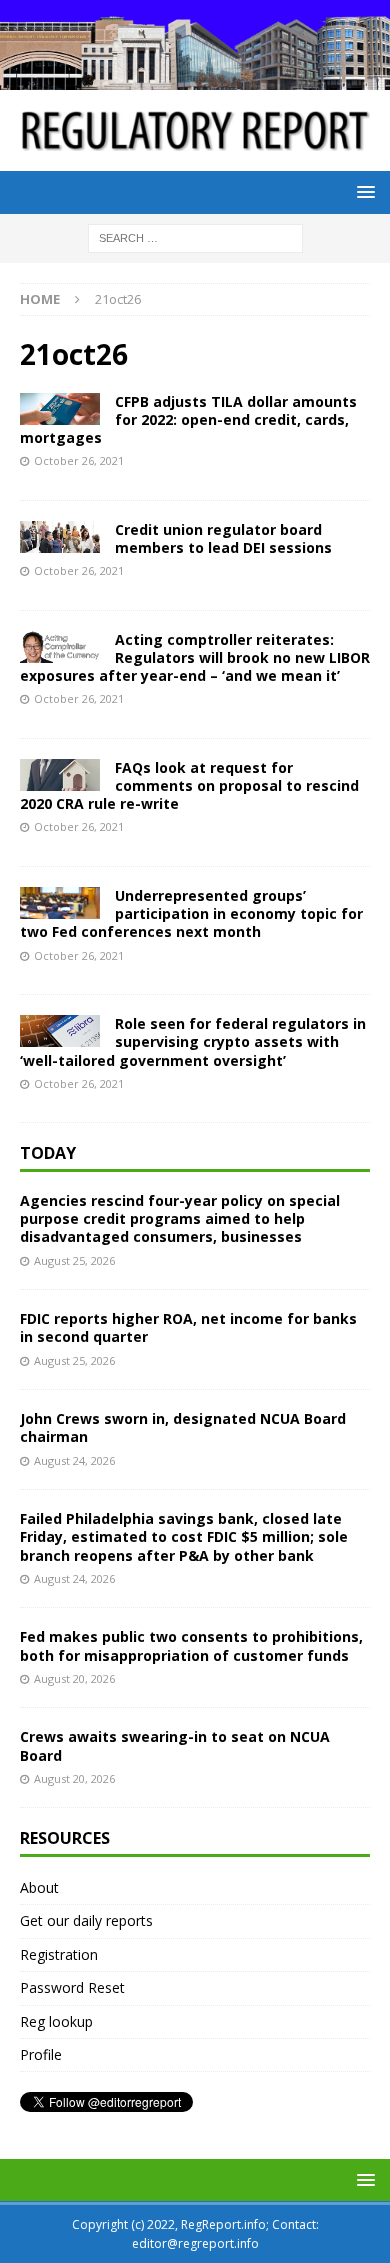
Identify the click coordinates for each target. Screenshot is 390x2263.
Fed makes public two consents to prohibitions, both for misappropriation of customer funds (191, 1645)
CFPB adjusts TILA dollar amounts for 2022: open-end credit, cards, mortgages (188, 419)
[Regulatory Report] (195, 78)
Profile (41, 2054)
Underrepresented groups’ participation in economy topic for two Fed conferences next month (191, 913)
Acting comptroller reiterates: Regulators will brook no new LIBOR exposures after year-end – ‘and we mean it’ (195, 657)
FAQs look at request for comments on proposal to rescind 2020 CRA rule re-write (189, 785)
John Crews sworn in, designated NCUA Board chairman (183, 1427)
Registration (59, 1954)
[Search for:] (195, 237)
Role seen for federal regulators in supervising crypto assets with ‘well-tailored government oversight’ (193, 1041)
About (39, 1887)
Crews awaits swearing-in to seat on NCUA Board (175, 1745)
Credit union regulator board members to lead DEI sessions (223, 538)
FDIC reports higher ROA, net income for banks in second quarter (188, 1327)
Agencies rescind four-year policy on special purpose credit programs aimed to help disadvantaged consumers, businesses (180, 1218)
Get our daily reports (86, 1920)
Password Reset (72, 1987)
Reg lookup (56, 2021)
